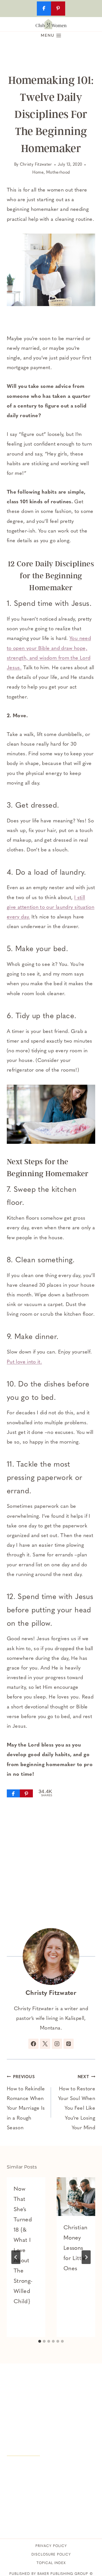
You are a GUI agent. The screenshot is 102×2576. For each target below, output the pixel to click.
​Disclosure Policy (51, 2555)
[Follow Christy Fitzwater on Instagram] (57, 2044)
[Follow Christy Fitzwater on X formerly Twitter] (45, 2044)
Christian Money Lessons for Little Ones (75, 2248)
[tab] (40, 2341)
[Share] (13, 1793)
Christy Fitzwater (36, 165)
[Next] (86, 2257)
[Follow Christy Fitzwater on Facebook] (33, 2044)
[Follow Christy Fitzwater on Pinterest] (69, 2044)
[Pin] (26, 1793)
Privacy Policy (51, 2546)
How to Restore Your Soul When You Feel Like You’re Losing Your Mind (77, 2103)
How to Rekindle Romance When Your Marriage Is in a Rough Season (26, 2103)
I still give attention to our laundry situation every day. (51, 908)
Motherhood (58, 173)
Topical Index (51, 2563)
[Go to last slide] (16, 2257)
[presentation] (76, 2197)
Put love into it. (24, 1362)
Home (38, 173)
